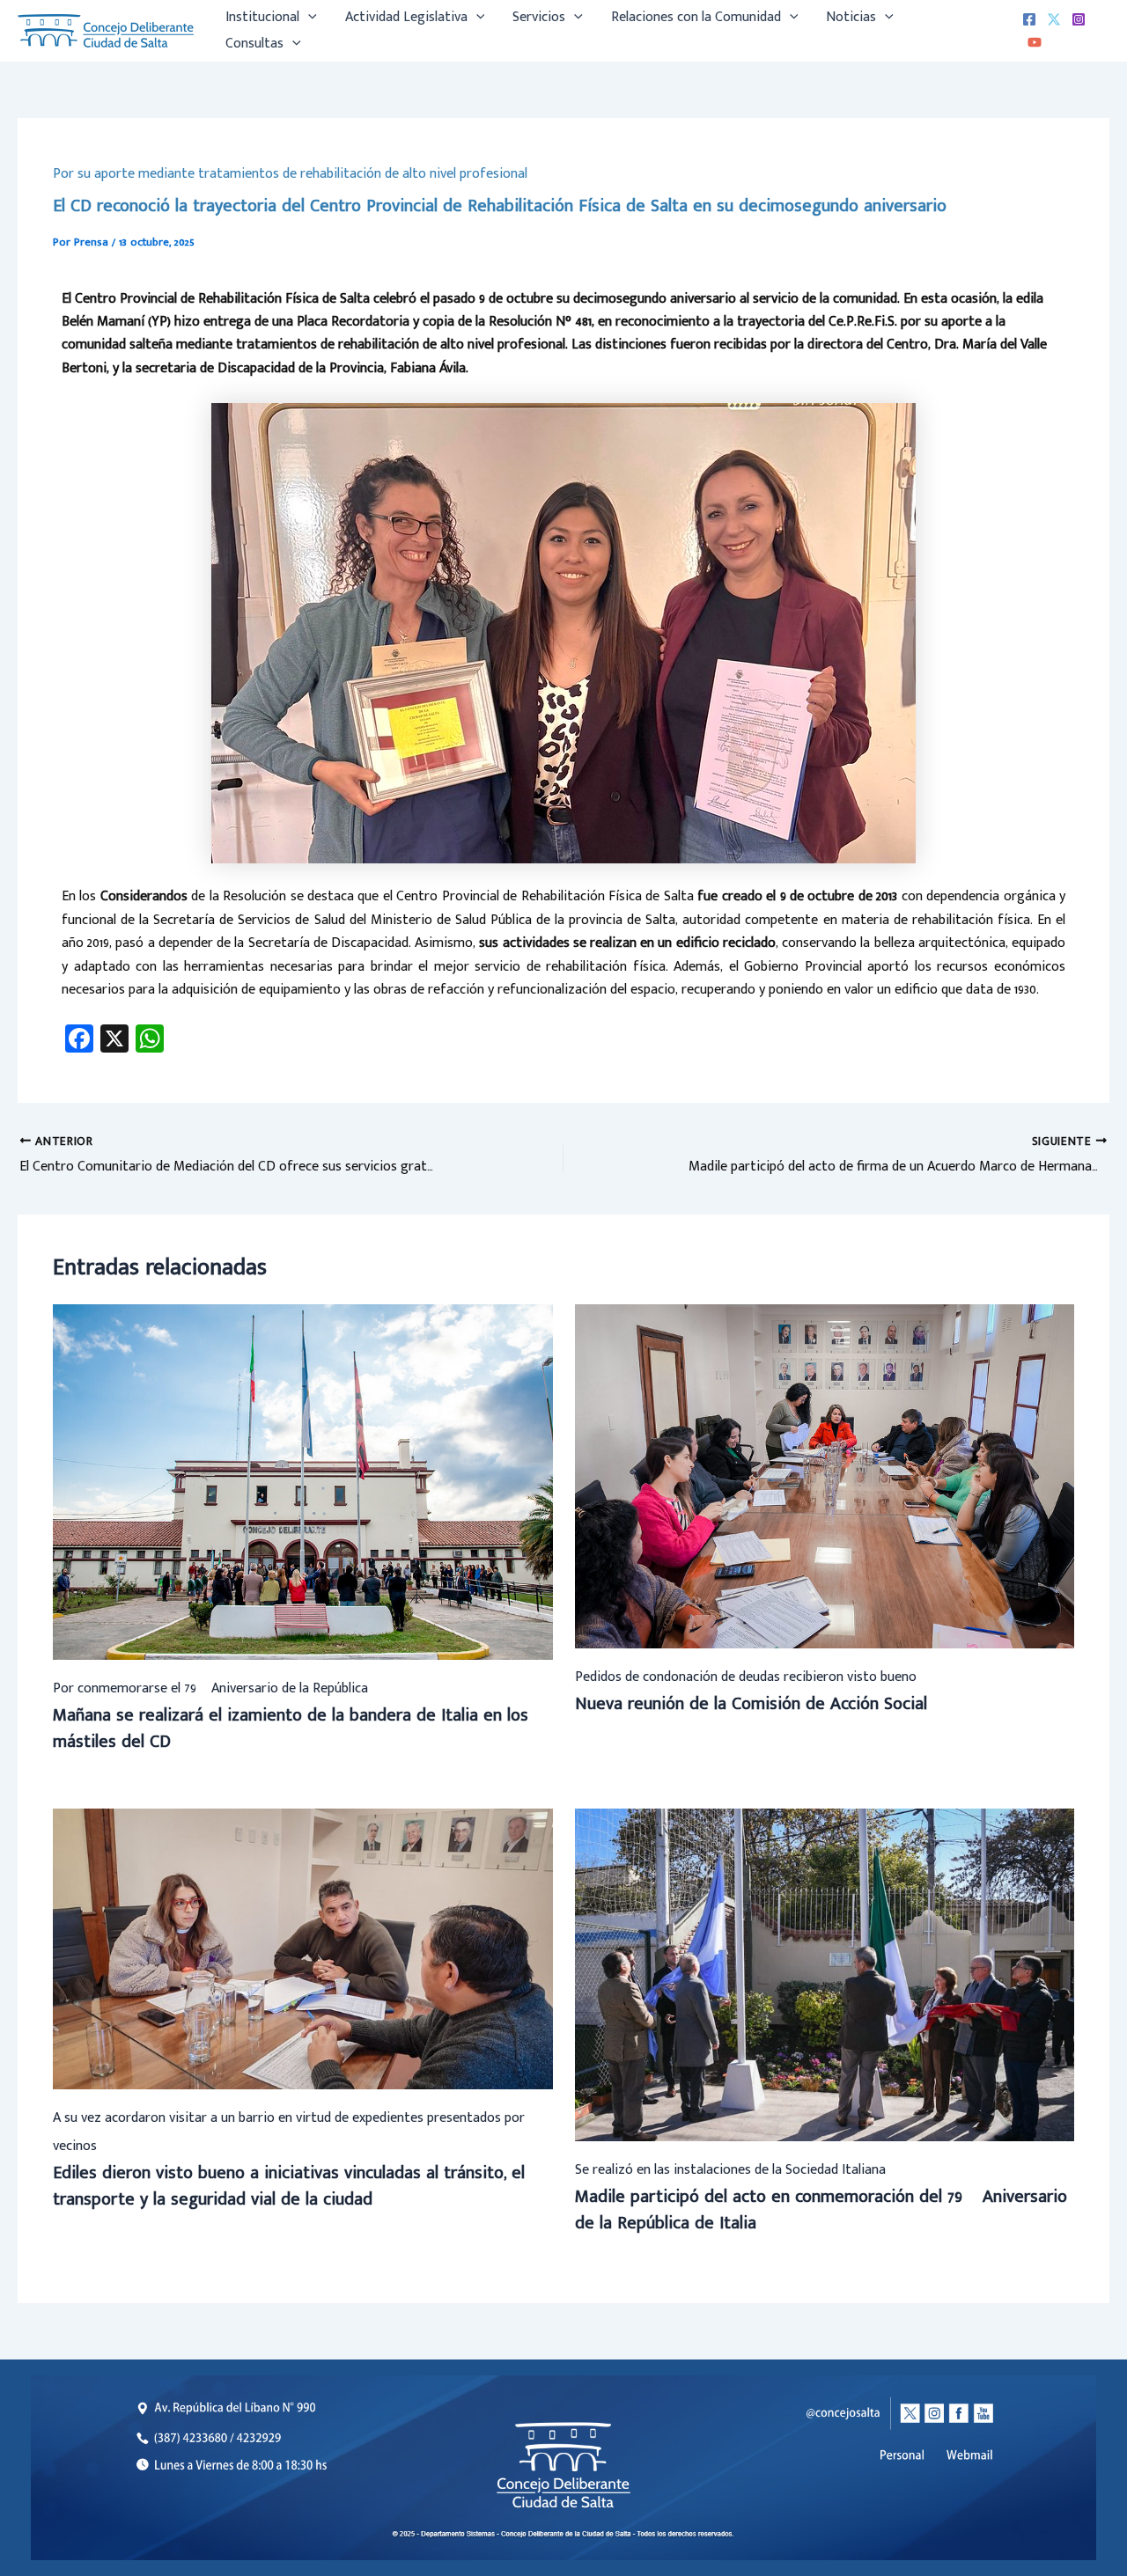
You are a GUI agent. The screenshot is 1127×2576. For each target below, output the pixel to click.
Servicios (539, 17)
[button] (308, 18)
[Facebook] (1029, 19)
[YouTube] (1035, 42)
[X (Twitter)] (1054, 19)
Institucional (262, 17)
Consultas (254, 44)
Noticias (851, 17)
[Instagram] (1079, 19)
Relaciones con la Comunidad (696, 17)
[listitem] (970, 2455)
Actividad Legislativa (406, 17)
